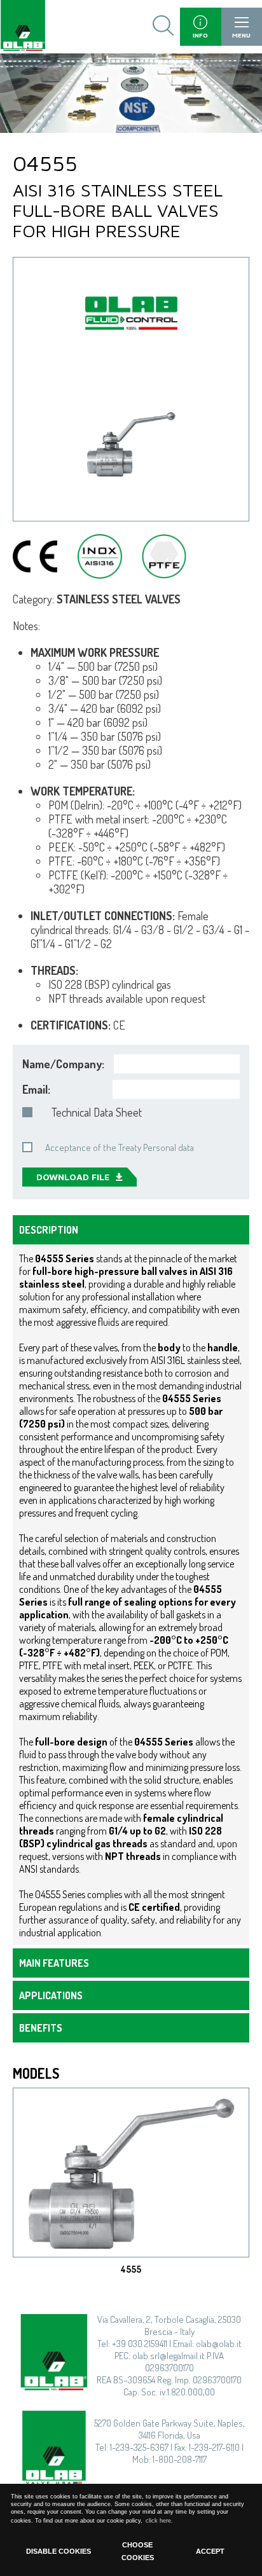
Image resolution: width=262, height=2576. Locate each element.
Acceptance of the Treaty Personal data (120, 1147)
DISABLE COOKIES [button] (59, 2551)
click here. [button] (159, 2521)
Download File (73, 1177)
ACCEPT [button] (210, 2551)
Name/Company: (63, 1064)
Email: (36, 1089)
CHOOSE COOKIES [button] (138, 2551)
